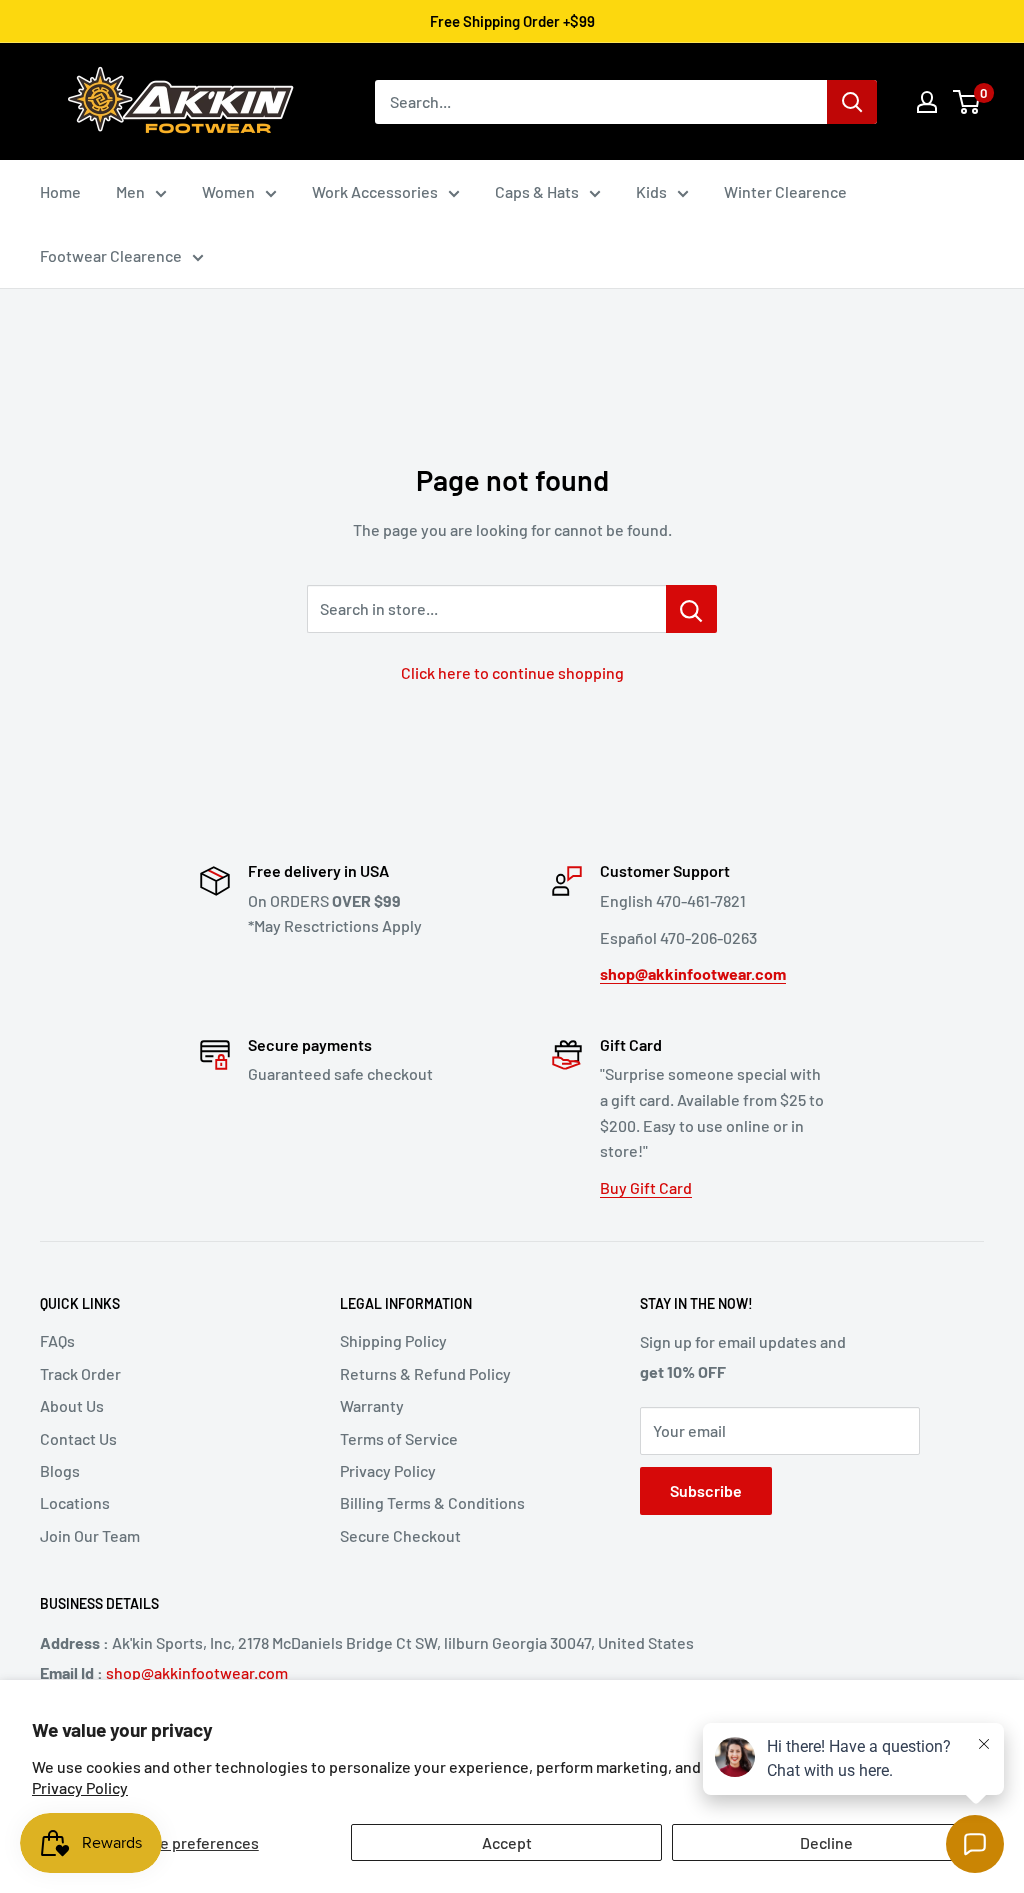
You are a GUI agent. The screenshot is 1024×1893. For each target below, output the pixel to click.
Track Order (80, 1373)
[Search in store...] (691, 609)
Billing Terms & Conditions (432, 1502)
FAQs (57, 1340)
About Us (72, 1405)
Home (60, 191)
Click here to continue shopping (512, 672)
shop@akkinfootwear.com (197, 1672)
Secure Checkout (400, 1535)
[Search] (852, 102)
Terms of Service (399, 1438)
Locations (75, 1502)
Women (228, 191)
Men (130, 191)
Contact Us (78, 1438)
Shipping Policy (393, 1340)
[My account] (927, 102)
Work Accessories (375, 191)
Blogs (60, 1470)
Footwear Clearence (111, 255)
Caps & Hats (537, 191)
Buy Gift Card (646, 1187)
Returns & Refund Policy (425, 1373)
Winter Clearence (785, 191)
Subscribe (706, 1490)
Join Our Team (90, 1535)
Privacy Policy (80, 1787)
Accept (507, 1842)
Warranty (372, 1405)
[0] (967, 102)
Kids (651, 191)
